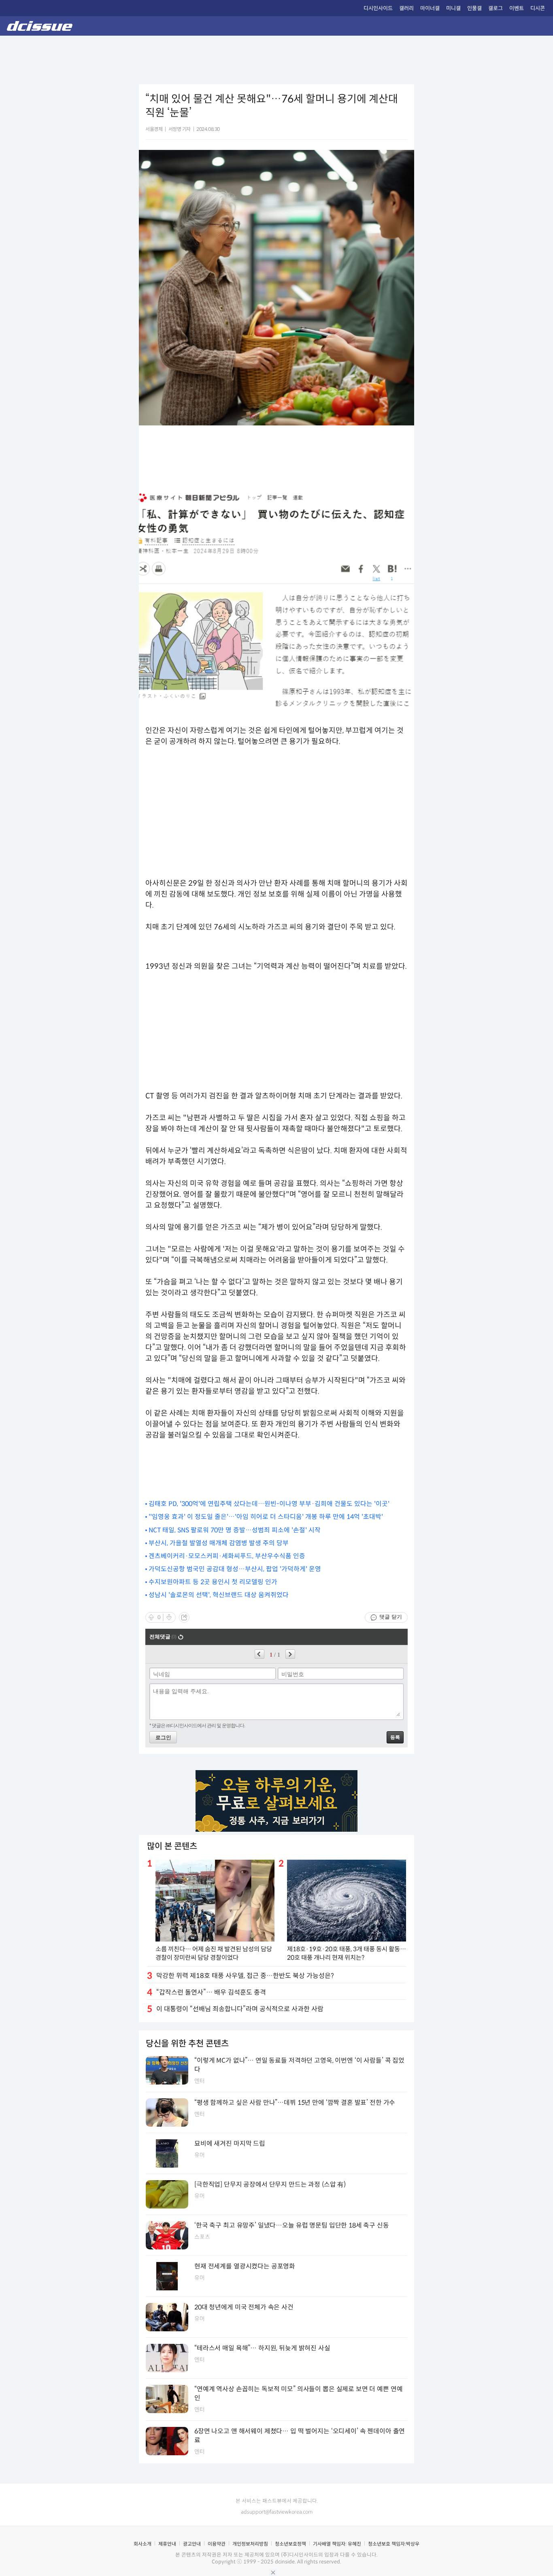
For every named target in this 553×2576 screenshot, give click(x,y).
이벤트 (517, 8)
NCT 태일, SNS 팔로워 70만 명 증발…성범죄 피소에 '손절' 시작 (235, 1530)
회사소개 (143, 2544)
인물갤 (474, 8)
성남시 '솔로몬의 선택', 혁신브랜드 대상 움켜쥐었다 (219, 1595)
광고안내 (192, 2544)
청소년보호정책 (290, 2544)
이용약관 (217, 2544)
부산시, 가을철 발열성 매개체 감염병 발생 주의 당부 (219, 1543)
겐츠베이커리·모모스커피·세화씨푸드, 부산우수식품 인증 (227, 1556)
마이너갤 (430, 8)
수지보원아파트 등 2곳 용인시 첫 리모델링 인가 (213, 1582)
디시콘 (538, 8)
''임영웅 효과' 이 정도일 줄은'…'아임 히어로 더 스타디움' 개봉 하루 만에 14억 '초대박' (266, 1517)
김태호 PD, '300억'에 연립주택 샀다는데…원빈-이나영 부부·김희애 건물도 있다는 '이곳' (269, 1504)
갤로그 (496, 8)
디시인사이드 (378, 8)
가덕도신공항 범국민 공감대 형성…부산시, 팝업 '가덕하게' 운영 (235, 1569)
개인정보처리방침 (250, 2544)
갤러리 (406, 8)
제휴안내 (167, 2544)
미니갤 (453, 8)
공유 (184, 1617)
